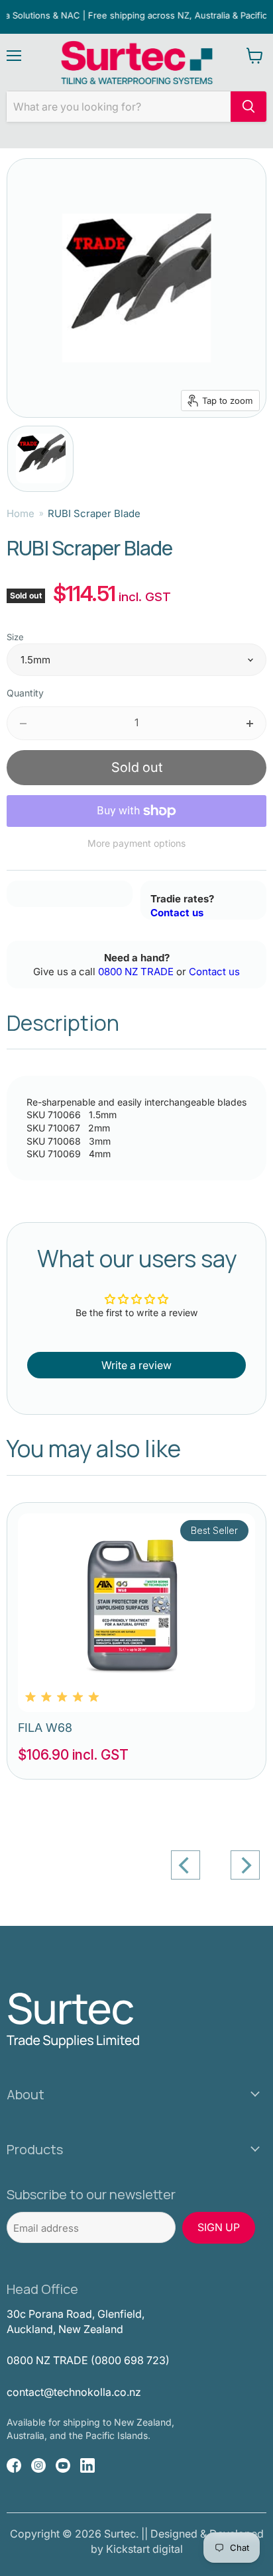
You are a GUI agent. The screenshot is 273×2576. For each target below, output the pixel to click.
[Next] (245, 1865)
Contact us (177, 913)
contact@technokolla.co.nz (74, 2392)
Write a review (136, 1365)
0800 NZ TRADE (136, 972)
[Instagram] (38, 2465)
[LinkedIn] (87, 2465)
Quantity (25, 693)
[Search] (248, 107)
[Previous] (186, 1865)
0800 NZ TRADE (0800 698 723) (88, 2360)
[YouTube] (63, 2465)
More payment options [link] (136, 843)
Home (21, 513)
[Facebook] (14, 2465)
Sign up (219, 2227)
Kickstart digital (144, 2549)
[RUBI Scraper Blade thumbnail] (40, 459)
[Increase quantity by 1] (250, 723)
